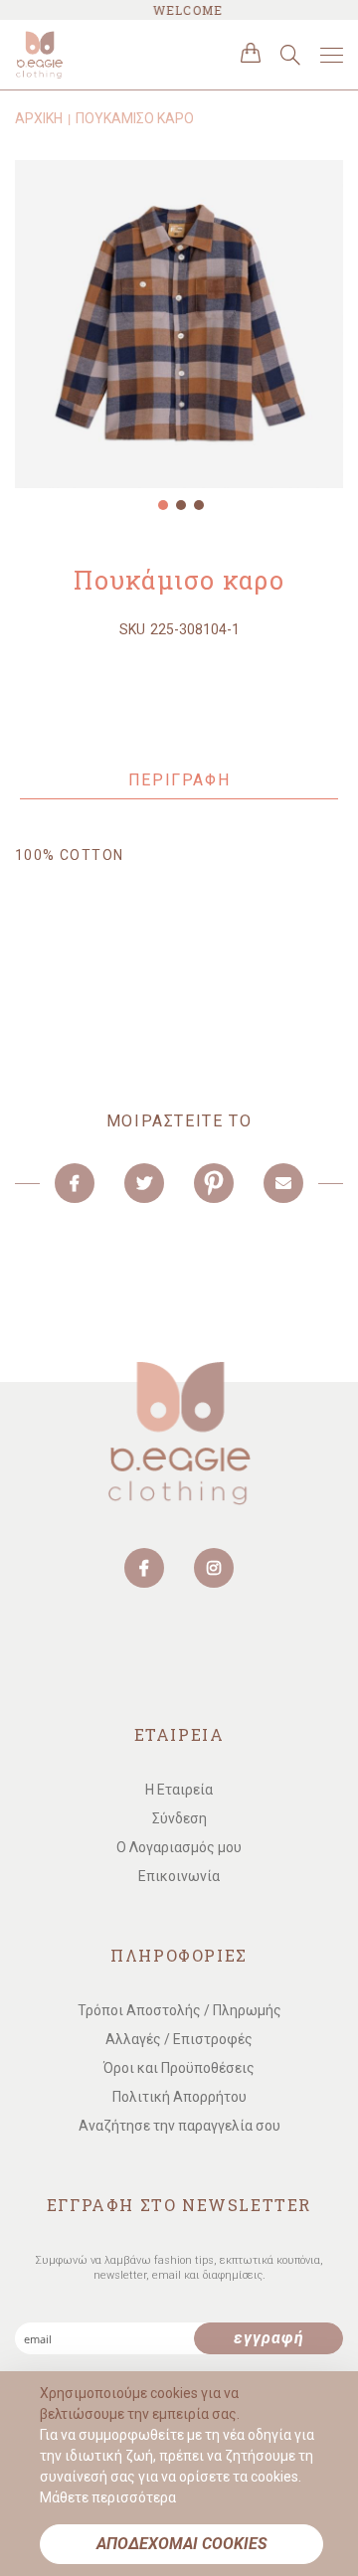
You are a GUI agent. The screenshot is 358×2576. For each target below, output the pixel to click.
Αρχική (39, 118)
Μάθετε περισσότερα (108, 2497)
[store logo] (99, 55)
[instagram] (214, 1568)
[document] (181, 2474)
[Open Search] (290, 55)
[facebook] (144, 1568)
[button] (161, 503)
